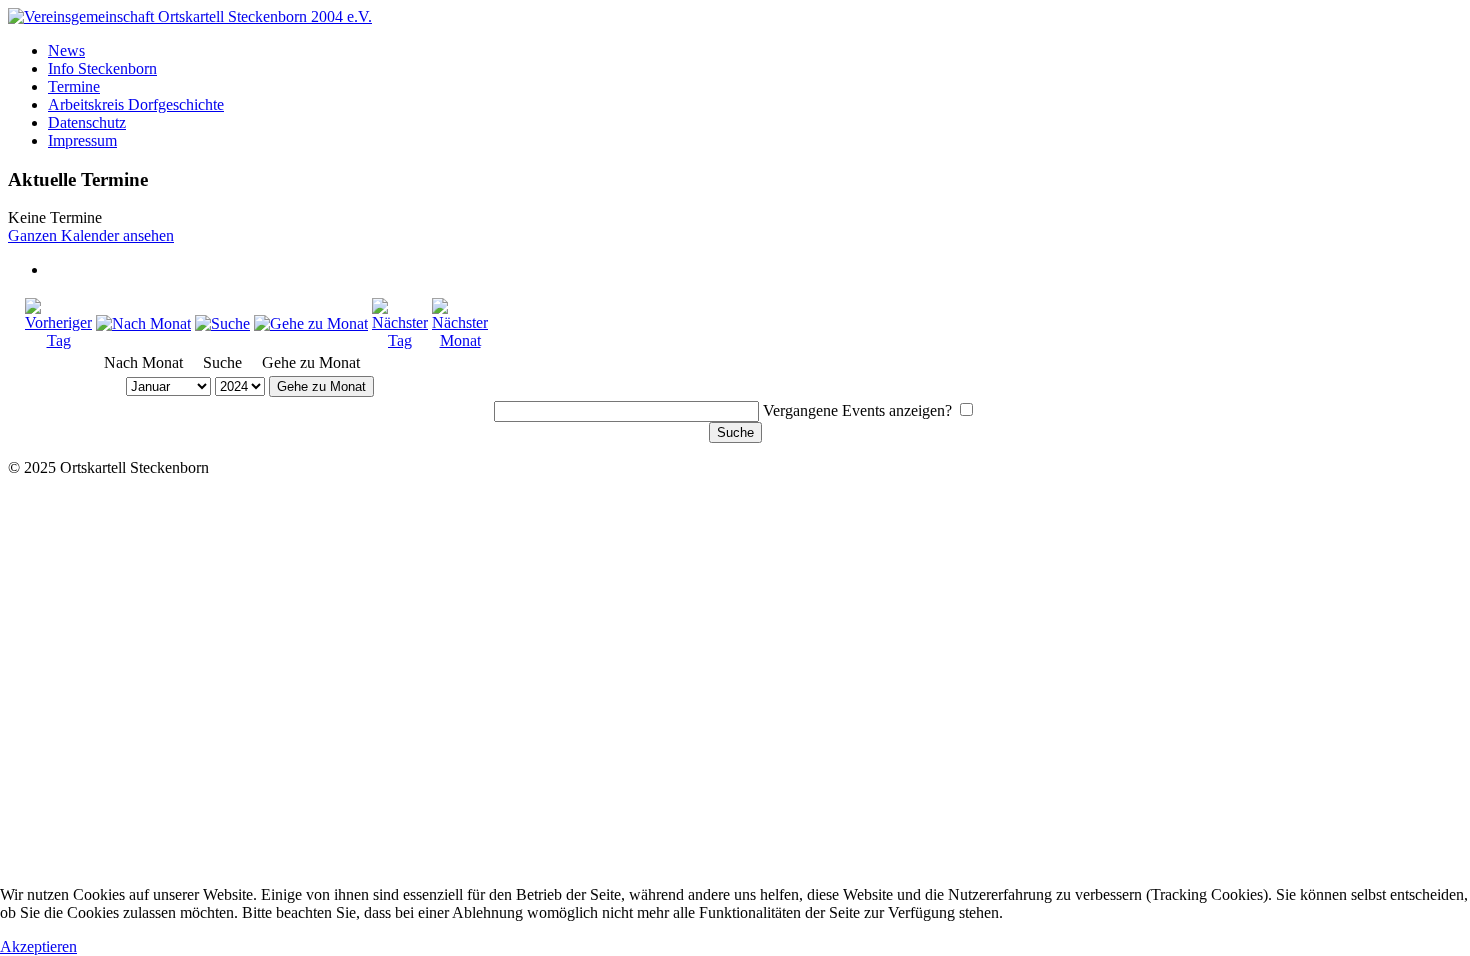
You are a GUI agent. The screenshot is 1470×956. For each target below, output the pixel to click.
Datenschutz (87, 122)
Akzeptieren (38, 946)
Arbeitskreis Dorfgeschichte (136, 104)
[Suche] (222, 323)
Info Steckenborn (102, 68)
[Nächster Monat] (460, 340)
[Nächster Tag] (400, 340)
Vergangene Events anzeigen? (857, 410)
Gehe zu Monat (321, 386)
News (66, 50)
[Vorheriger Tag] (58, 340)
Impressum (82, 140)
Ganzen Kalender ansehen (91, 235)
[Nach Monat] (143, 323)
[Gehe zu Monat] (311, 323)
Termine (74, 86)
